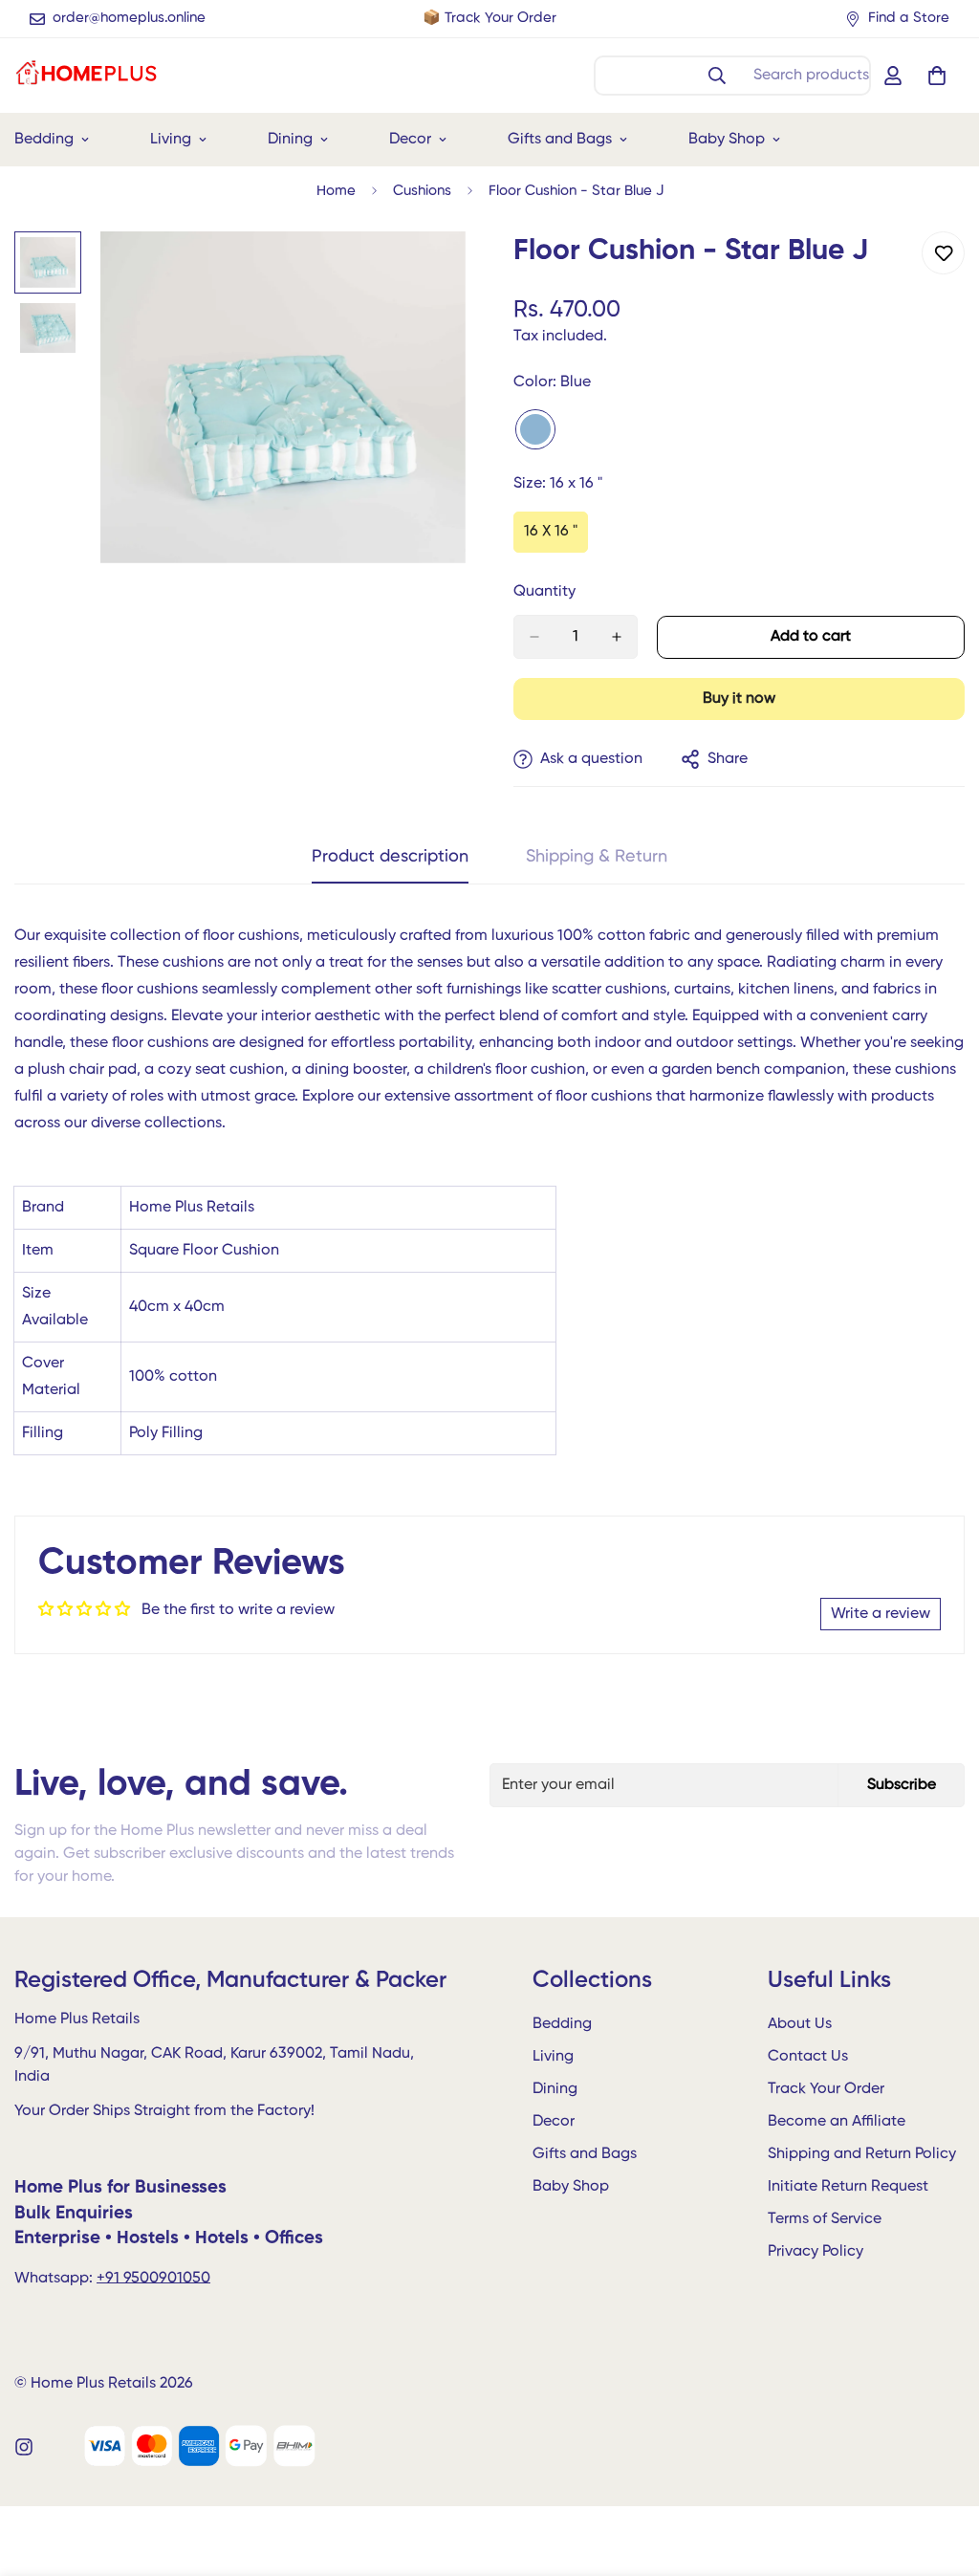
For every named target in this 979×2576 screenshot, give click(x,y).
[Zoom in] (425, 272)
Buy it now (739, 699)
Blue (535, 429)
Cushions (422, 191)
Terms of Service (825, 2219)
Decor (410, 140)
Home (336, 191)
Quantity (544, 592)
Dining (290, 140)
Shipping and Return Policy (862, 2154)
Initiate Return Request (848, 2187)
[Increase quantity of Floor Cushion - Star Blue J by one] (617, 637)
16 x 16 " (556, 538)
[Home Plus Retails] (86, 76)
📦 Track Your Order (489, 18)
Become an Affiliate (837, 2122)
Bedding (562, 2024)
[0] (937, 76)
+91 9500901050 (153, 2279)
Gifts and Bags (560, 140)
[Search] (717, 76)
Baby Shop (727, 140)
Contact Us (808, 2057)
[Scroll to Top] (942, 2472)
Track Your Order (826, 2089)
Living (171, 140)
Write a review (881, 1614)
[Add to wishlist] (943, 253)
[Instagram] (24, 2447)
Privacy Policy (816, 2252)
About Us (800, 2024)
